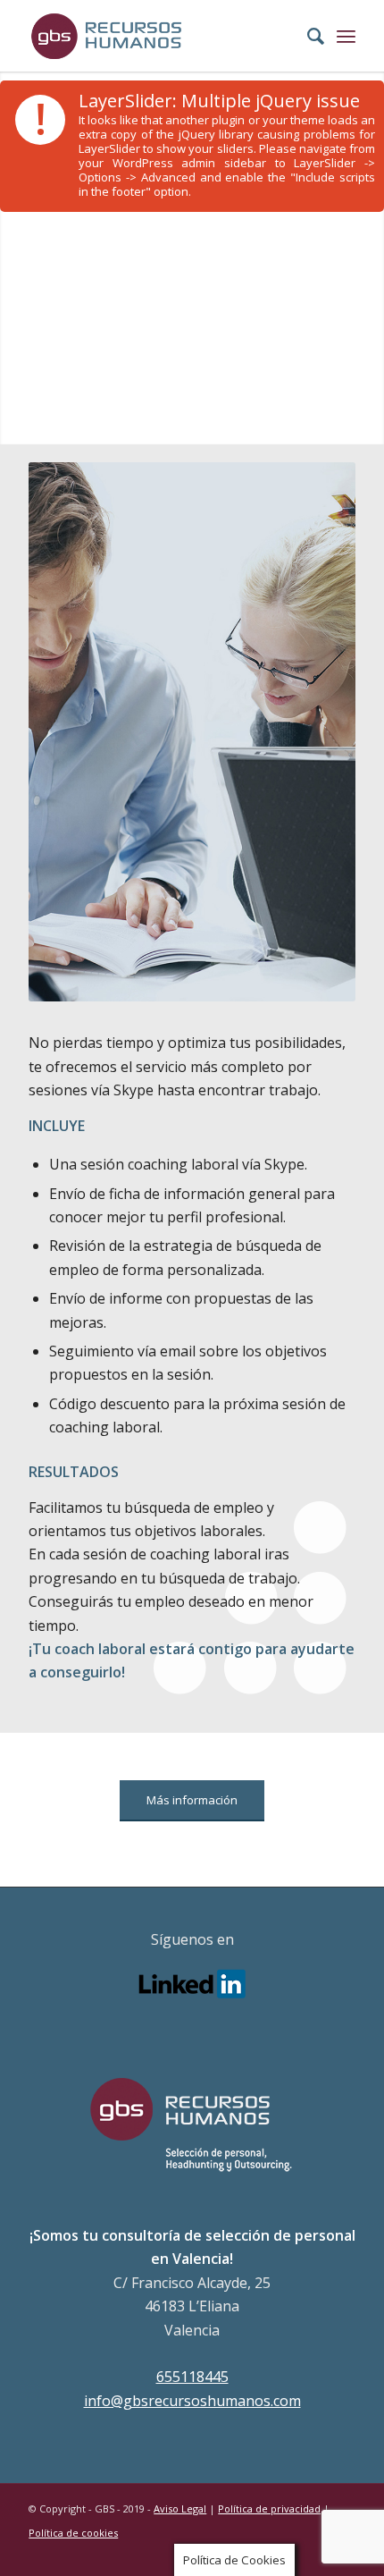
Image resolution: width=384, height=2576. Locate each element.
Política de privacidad (269, 2508)
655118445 (192, 2377)
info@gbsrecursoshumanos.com (192, 2401)
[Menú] (346, 36)
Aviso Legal (180, 2508)
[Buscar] (307, 36)
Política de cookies (73, 2533)
